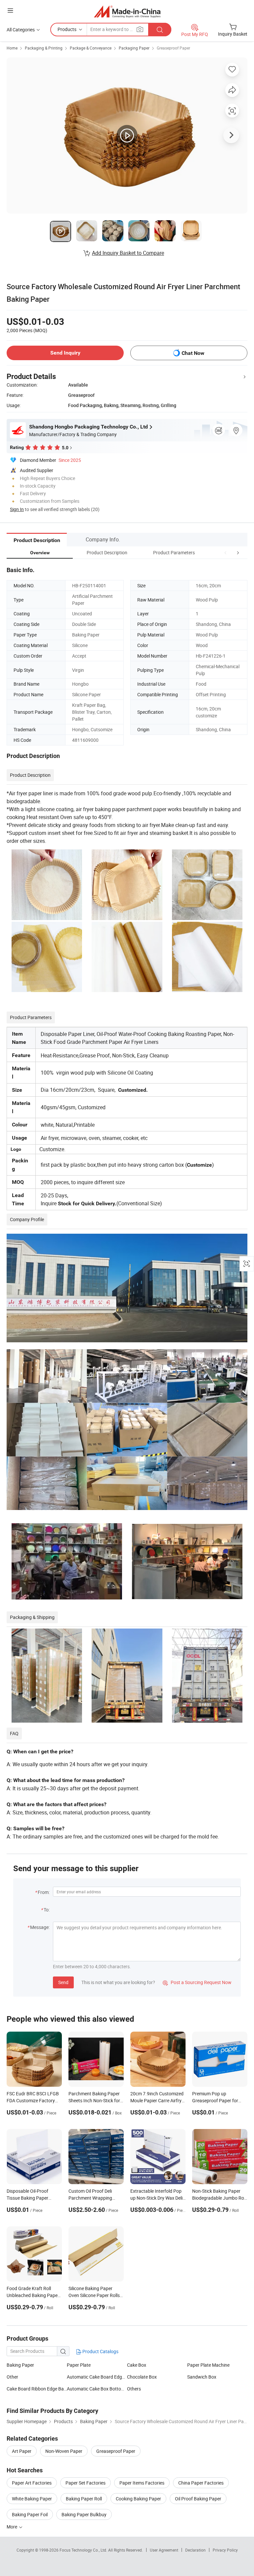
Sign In (17, 509)
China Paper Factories (201, 2483)
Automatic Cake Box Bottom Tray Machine (97, 2389)
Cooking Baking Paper (138, 2499)
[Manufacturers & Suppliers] (127, 11)
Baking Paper (20, 2365)
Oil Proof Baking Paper (198, 2499)
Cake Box (137, 2365)
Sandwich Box (202, 2377)
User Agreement (164, 2550)
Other (12, 2377)
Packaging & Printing (44, 48)
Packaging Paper (134, 48)
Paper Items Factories (142, 2483)
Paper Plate (79, 2365)
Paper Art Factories (32, 2483)
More (12, 2527)
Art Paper (22, 2451)
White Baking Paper (32, 2499)
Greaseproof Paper (173, 48)
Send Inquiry (65, 353)
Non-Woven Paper (64, 2451)
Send (63, 1982)
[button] (226, 552)
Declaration (195, 2550)
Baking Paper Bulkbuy (84, 2514)
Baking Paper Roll (84, 2499)
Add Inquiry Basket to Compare (128, 253)
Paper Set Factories (85, 2483)
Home (12, 48)
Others (134, 2389)
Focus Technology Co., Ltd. (84, 2550)
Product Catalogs (100, 2351)
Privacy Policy (225, 2550)
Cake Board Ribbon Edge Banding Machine (37, 2389)
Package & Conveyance (91, 48)
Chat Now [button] (193, 353)
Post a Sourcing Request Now (197, 1982)
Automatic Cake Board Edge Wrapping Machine (97, 2377)
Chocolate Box (142, 2377)
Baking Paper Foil (30, 2514)
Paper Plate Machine (208, 2365)
